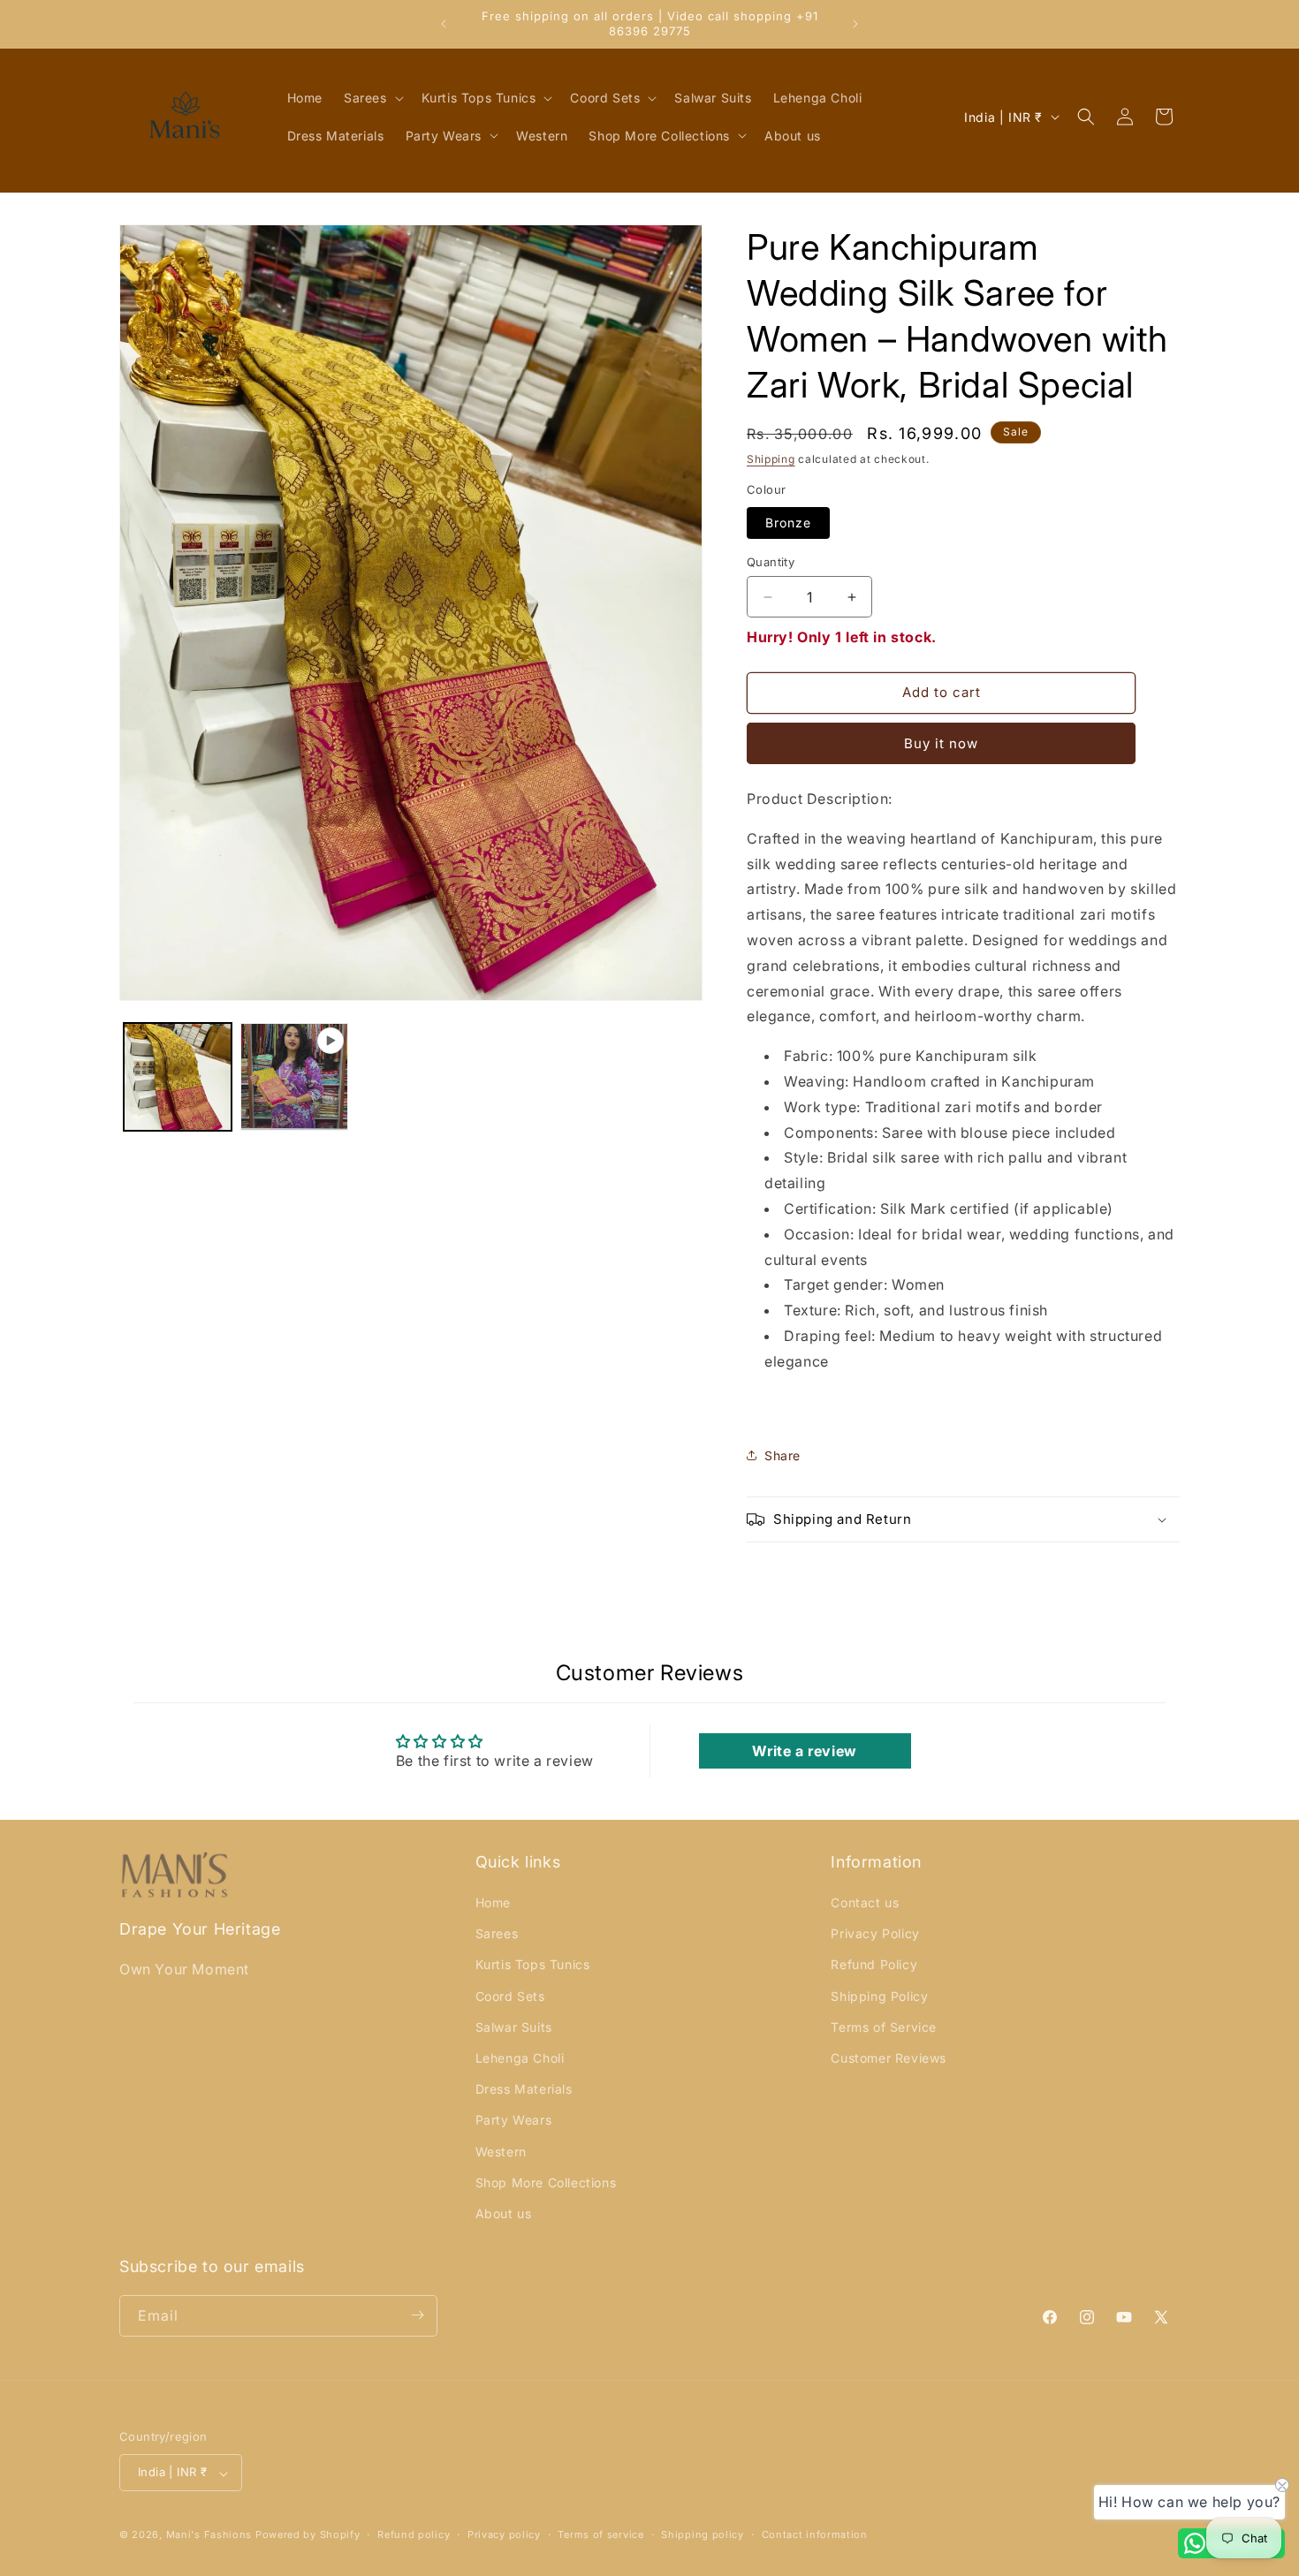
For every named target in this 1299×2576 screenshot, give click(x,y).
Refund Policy (874, 1965)
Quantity (771, 562)
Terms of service (600, 2534)
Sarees (497, 1934)
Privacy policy (504, 2534)
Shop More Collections (546, 2182)
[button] (372, 98)
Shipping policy (703, 2534)
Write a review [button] (804, 1751)
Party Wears (514, 2121)
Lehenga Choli (520, 2059)
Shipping (771, 459)
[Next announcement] (855, 24)
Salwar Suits (514, 2027)
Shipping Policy (879, 1996)
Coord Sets (510, 1996)
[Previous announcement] (444, 24)
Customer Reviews (889, 2059)
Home (493, 1903)
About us (504, 2214)
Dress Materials (524, 2090)
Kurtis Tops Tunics (533, 1965)
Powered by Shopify (308, 2535)
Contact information (815, 2534)
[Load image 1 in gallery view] (178, 1077)
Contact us (865, 1903)
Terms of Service (884, 2027)
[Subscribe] (417, 2315)
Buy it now (941, 743)
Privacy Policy (875, 1934)
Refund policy (414, 2534)
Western (501, 2152)
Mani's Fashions (209, 2535)
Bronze (788, 523)
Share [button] (782, 1455)
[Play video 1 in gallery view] (294, 1077)
